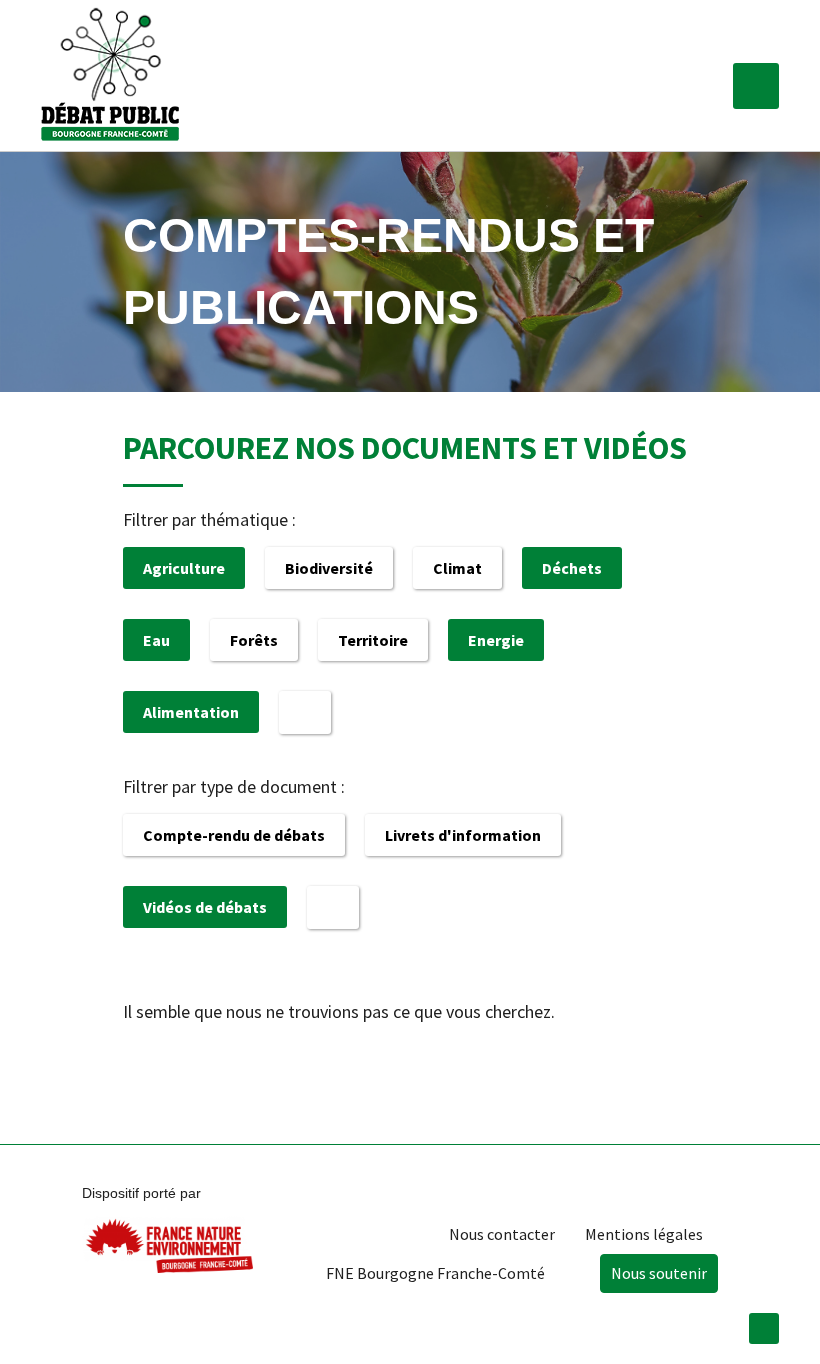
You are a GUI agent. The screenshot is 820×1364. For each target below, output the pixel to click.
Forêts (254, 640)
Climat (457, 568)
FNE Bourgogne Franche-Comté (435, 1273)
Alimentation (191, 712)
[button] (756, 86)
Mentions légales (644, 1234)
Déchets (572, 568)
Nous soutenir (659, 1273)
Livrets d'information (463, 835)
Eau (156, 640)
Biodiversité (329, 568)
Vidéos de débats (205, 907)
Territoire (373, 640)
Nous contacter (502, 1234)
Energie (496, 640)
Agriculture (184, 568)
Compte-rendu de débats (234, 835)
